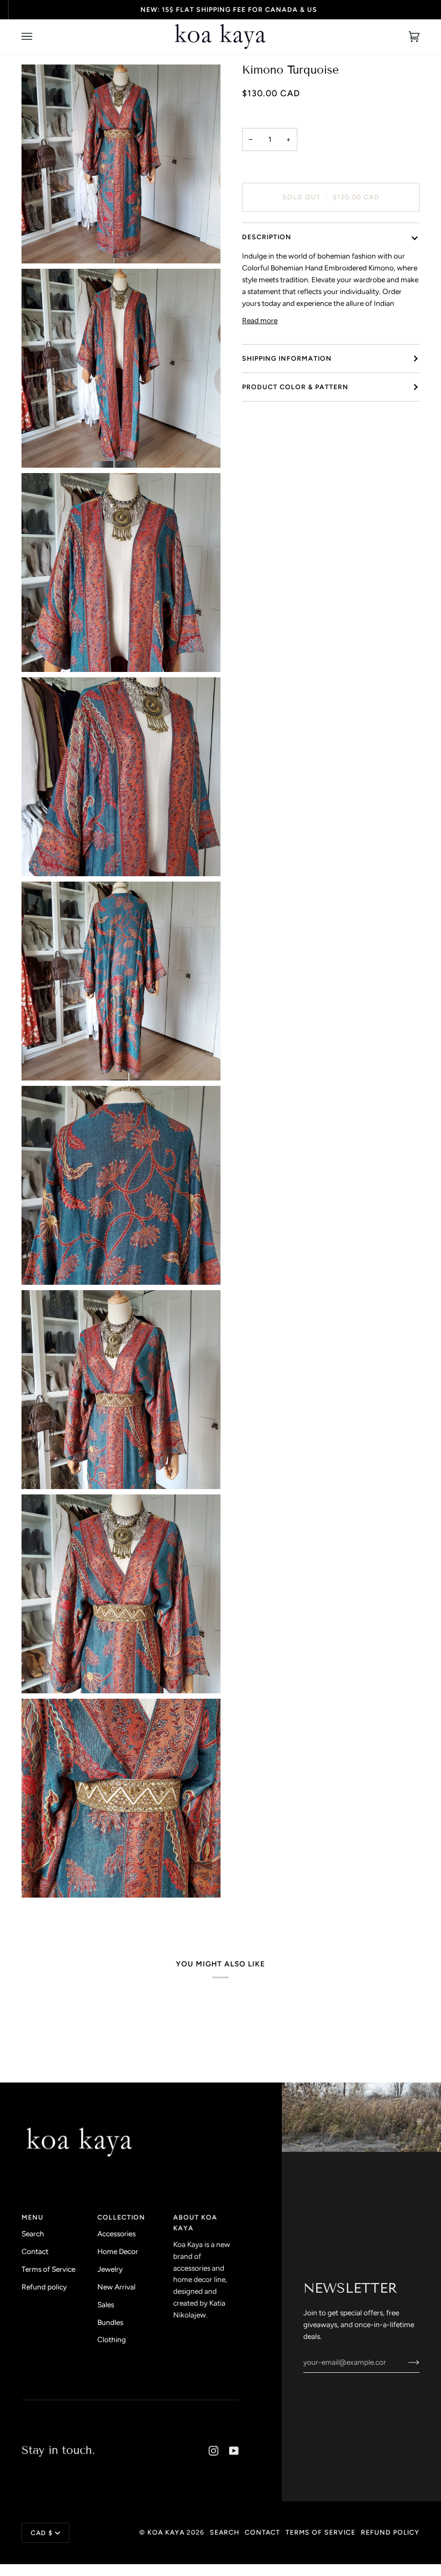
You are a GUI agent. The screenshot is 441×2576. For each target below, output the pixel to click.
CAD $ (42, 2533)
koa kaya (166, 2532)
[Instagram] (214, 2451)
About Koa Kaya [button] (195, 2223)
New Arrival (116, 2287)
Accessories (116, 2234)
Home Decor (118, 2251)
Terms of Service (48, 2269)
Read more (260, 320)
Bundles (110, 2322)
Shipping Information (287, 358)
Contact (35, 2251)
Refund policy (44, 2287)
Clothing (112, 2339)
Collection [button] (121, 2217)
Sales (106, 2305)
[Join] (405, 2362)
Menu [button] (33, 2217)
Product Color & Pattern (295, 387)
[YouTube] (234, 2451)
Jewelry (110, 2269)
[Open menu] (38, 37)
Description (267, 237)
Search (33, 2234)
